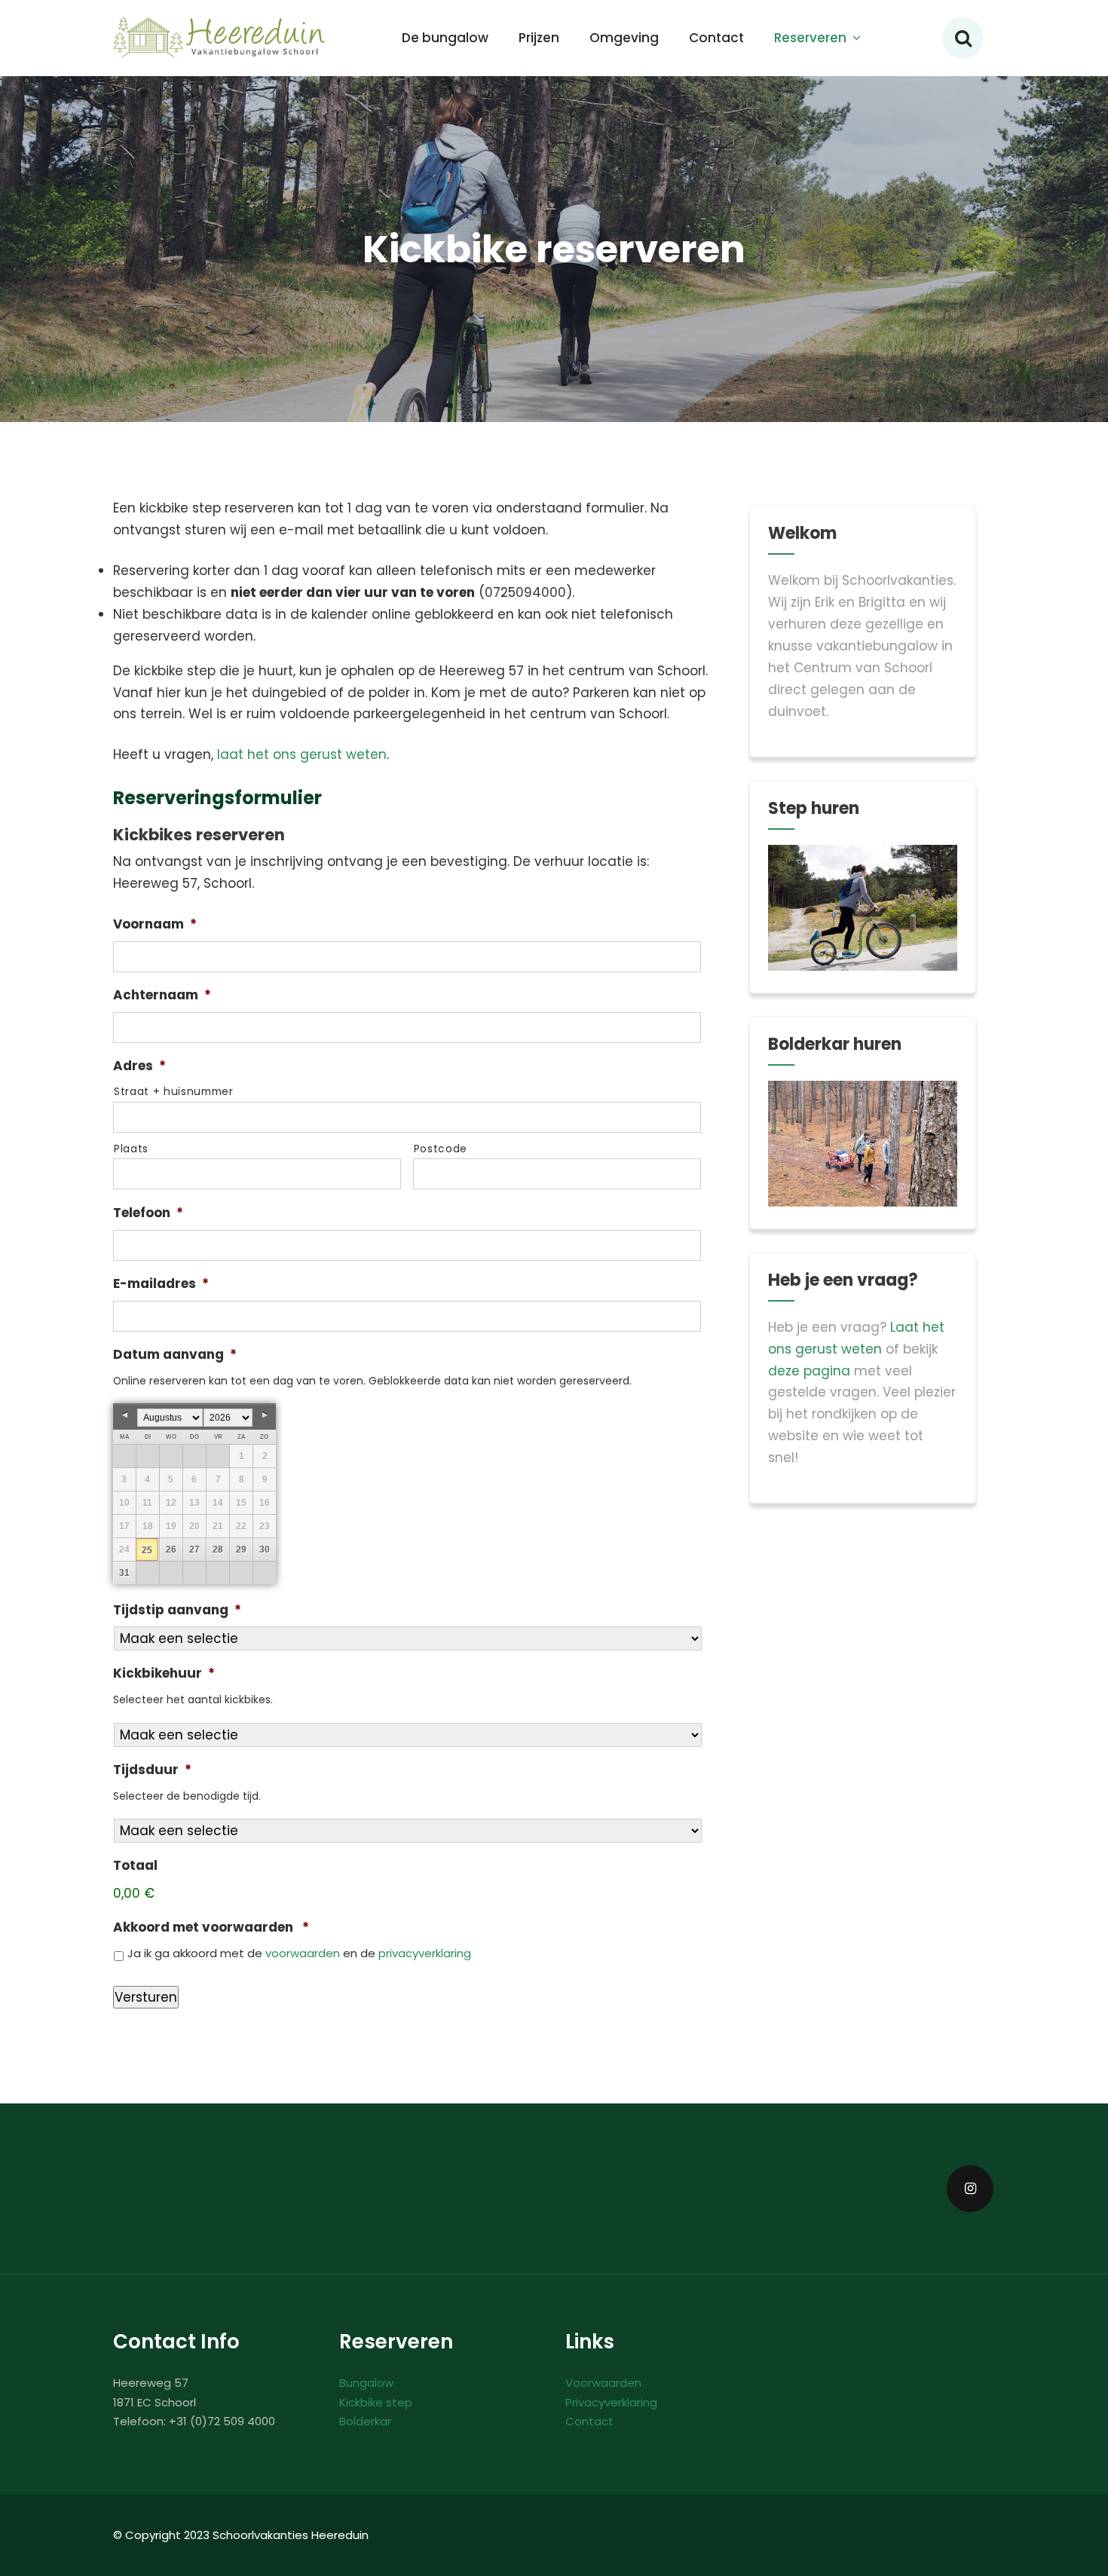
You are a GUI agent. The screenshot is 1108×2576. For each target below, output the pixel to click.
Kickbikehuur (164, 1673)
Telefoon (148, 1213)
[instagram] (970, 2189)
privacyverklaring (425, 1953)
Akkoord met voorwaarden (211, 1927)
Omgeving (624, 38)
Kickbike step (376, 2402)
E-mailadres (161, 1283)
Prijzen (539, 38)
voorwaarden (303, 1953)
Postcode (441, 1149)
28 (218, 1550)
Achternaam (162, 995)
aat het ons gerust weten (303, 754)
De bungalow (445, 38)
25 (147, 1550)
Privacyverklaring (611, 2402)
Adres (139, 1066)
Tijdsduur (152, 1770)
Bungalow (366, 2383)
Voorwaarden (603, 2383)
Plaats (131, 1149)
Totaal (135, 1865)
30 (265, 1550)
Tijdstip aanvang (177, 1610)
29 (241, 1550)
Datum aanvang (175, 1354)
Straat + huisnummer (174, 1091)
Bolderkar (365, 2421)
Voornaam (155, 924)
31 (124, 1573)
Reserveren (810, 38)
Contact (716, 38)
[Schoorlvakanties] (220, 38)
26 (171, 1550)
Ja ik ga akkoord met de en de (299, 1953)
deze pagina (809, 1371)
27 (194, 1550)
